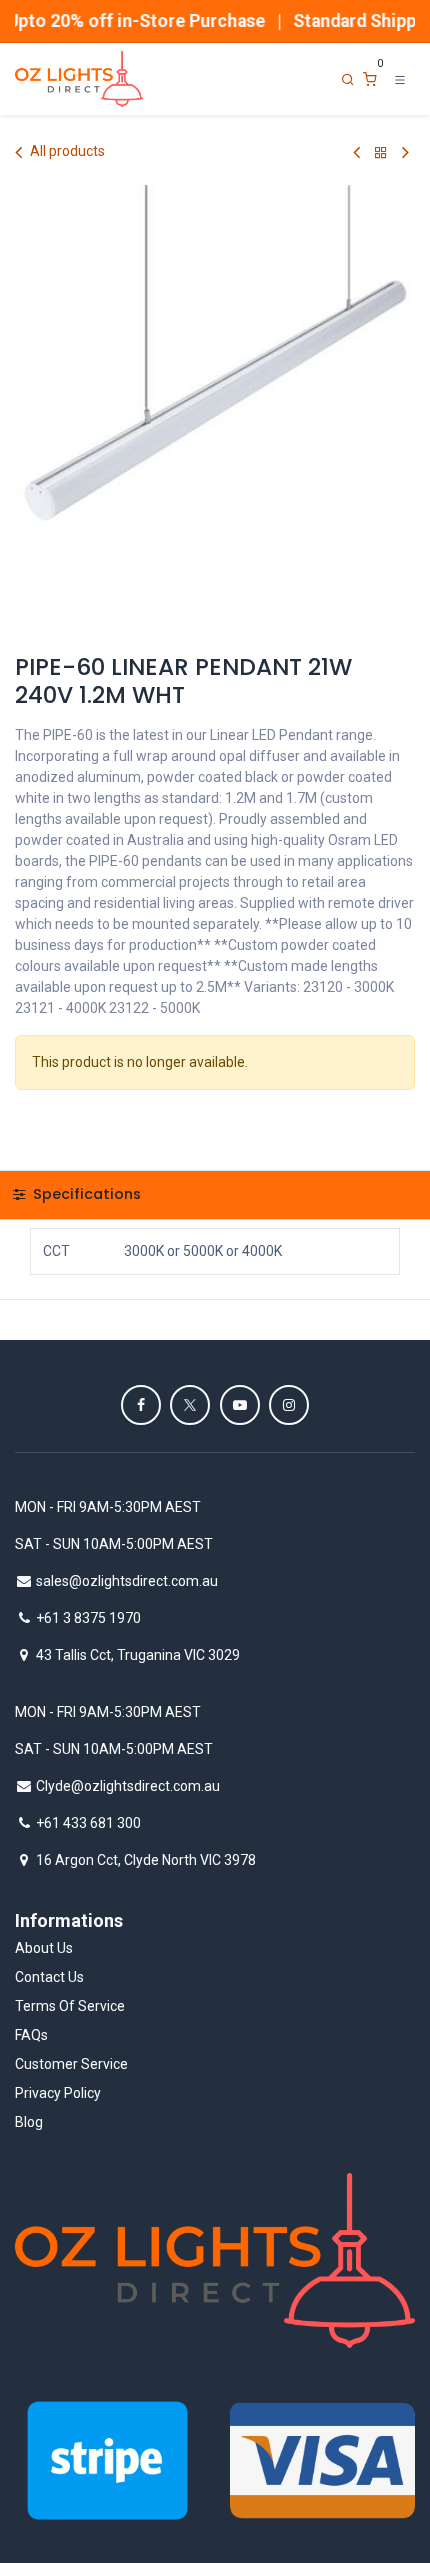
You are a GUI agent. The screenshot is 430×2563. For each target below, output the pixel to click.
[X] (190, 1405)
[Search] (348, 79)
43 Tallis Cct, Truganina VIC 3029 (138, 1655)
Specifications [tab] (85, 1194)
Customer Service (71, 2064)
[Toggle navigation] (400, 79)
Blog (29, 2122)
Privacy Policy (58, 2093)
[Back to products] (381, 152)
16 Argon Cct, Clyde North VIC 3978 (146, 1860)
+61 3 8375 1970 (88, 1618)
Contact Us (49, 1977)
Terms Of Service (70, 2006)
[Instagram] (289, 1405)
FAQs (31, 2035)
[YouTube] (240, 1405)
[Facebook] (141, 1405)
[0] (370, 79)
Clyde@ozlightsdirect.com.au (128, 1786)
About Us (44, 1948)
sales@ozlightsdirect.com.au (127, 1581)
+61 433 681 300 (88, 1823)
